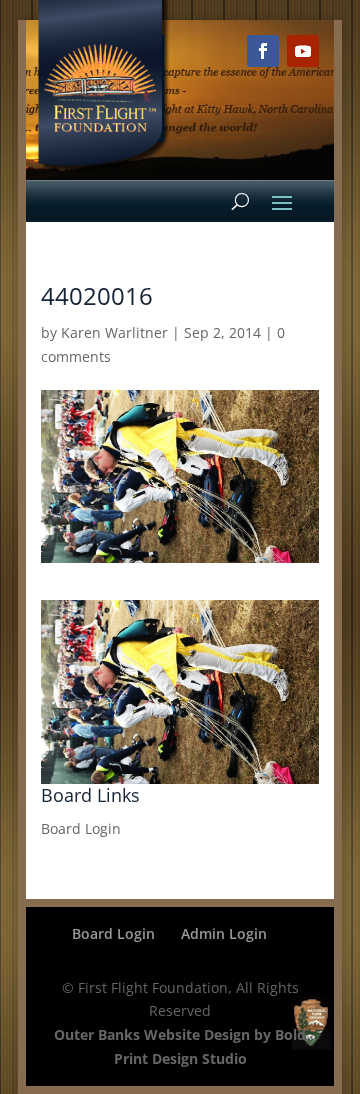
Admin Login (224, 933)
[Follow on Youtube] (303, 51)
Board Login (81, 828)
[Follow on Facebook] (263, 51)
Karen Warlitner (114, 332)
